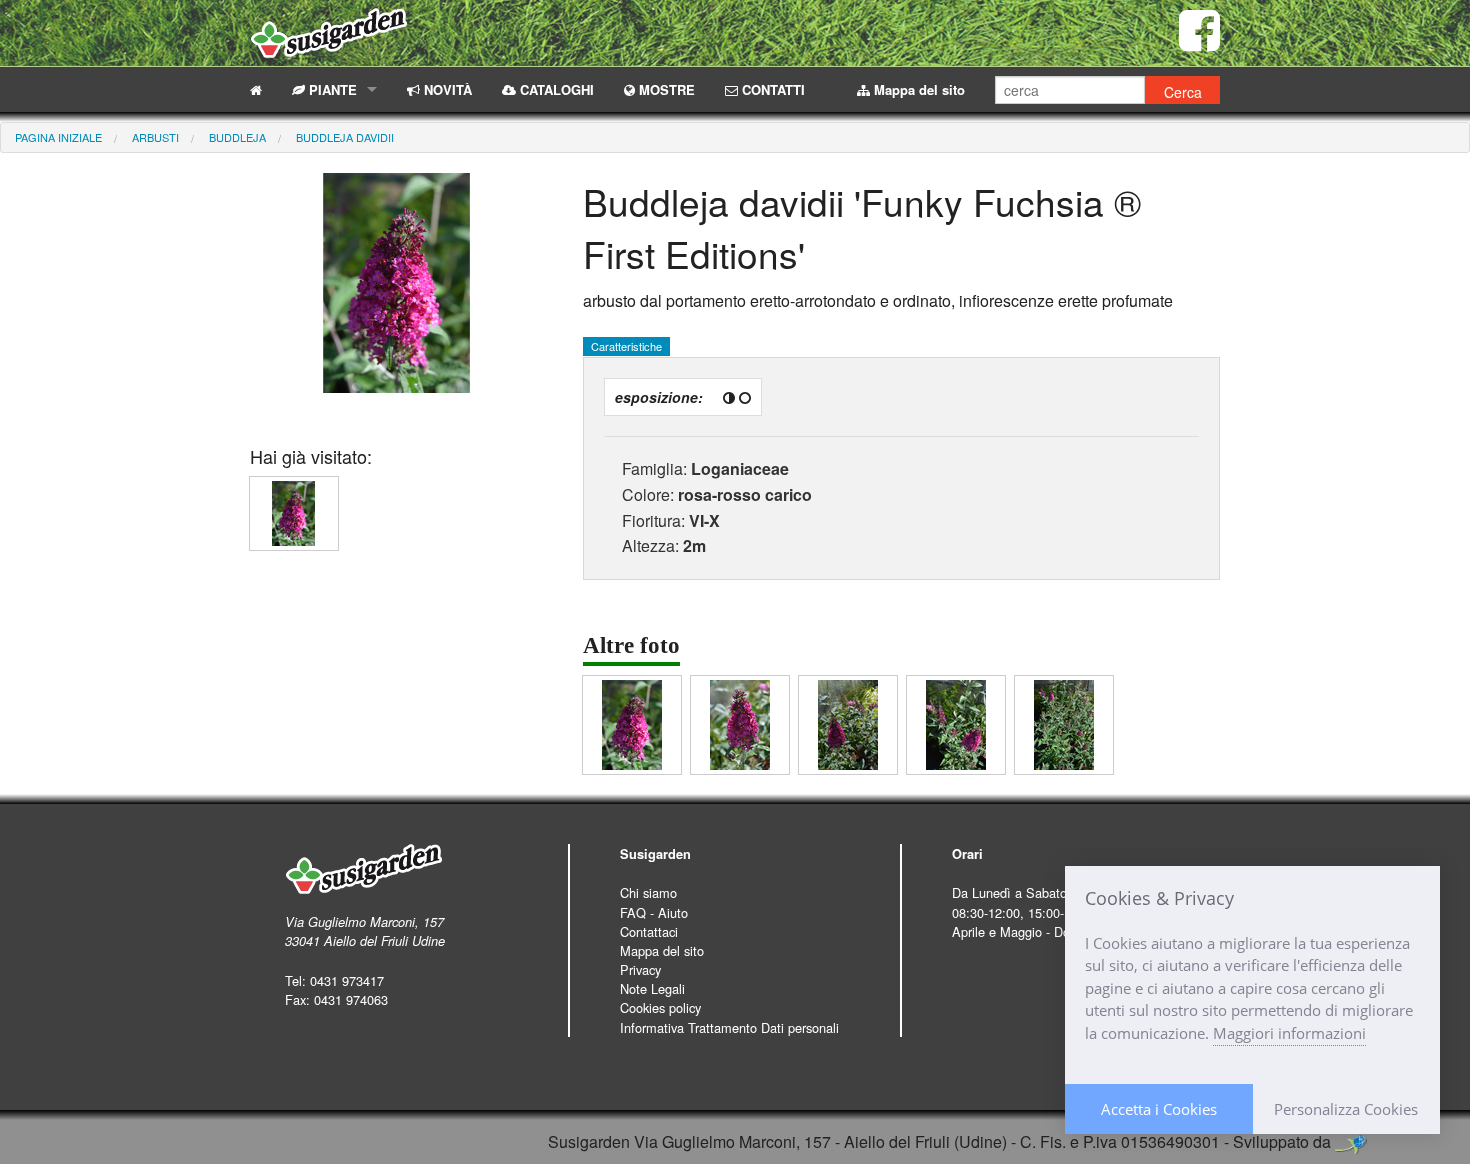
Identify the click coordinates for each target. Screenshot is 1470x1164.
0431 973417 (347, 980)
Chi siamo (648, 892)
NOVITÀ (446, 89)
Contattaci (649, 931)
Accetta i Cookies (1159, 1109)
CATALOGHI (555, 89)
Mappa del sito (917, 89)
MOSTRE (665, 89)
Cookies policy (660, 1007)
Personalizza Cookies (1346, 1109)
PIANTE (331, 89)
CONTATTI (771, 89)
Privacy (640, 969)
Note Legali (652, 988)
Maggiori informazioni (1289, 1033)
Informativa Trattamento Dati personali (729, 1027)
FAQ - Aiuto (654, 912)
